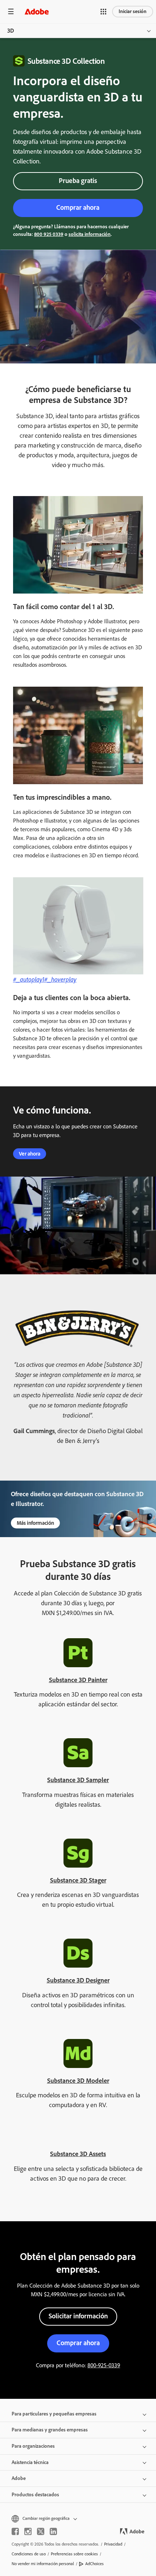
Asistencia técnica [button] (30, 2462)
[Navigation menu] (11, 11)
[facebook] (15, 2531)
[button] (103, 12)
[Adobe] (37, 11)
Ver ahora (30, 1154)
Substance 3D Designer (78, 1980)
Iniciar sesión (133, 11)
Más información (35, 1523)
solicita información (90, 234)
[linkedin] (53, 2531)
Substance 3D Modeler (78, 2081)
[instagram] (28, 2531)
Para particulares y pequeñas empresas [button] (54, 2414)
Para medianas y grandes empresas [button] (50, 2430)
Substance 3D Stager (78, 1880)
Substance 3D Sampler (78, 1780)
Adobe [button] (19, 2478)
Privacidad (113, 2544)
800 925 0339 (49, 234)
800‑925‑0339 (104, 2365)
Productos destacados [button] (35, 2495)
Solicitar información (78, 2316)
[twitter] (41, 2531)
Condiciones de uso (29, 2554)
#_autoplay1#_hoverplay (45, 979)
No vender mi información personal (43, 2564)
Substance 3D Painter (78, 1680)
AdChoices (95, 2564)
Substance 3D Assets (78, 2154)
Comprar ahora (78, 207)
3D (11, 31)
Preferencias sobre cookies (74, 2554)
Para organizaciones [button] (33, 2446)
